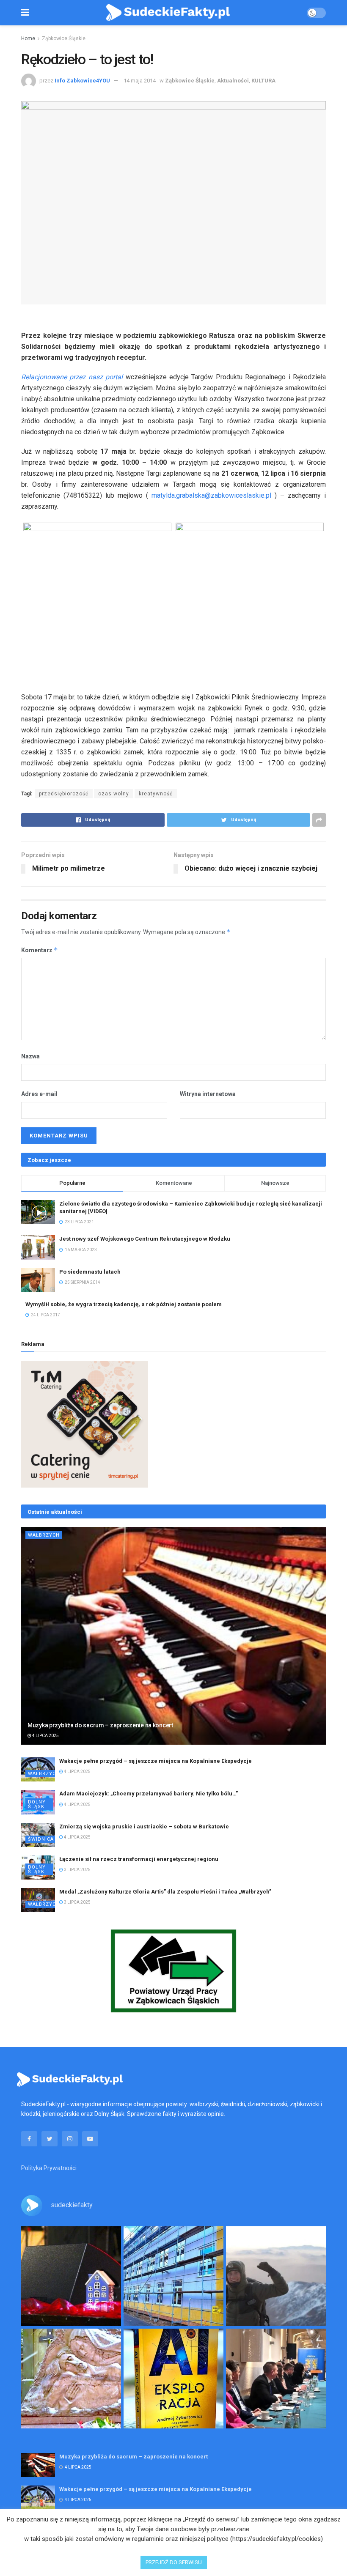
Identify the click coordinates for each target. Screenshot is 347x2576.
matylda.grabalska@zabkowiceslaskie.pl (211, 495)
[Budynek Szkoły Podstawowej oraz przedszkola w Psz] (173, 2276)
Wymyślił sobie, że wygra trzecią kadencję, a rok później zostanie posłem (124, 1304)
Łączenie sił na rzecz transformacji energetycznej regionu (139, 1859)
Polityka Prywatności (49, 2168)
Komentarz (40, 950)
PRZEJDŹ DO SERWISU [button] (174, 2562)
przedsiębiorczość (64, 794)
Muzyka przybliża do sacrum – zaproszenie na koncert (100, 1725)
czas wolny (114, 794)
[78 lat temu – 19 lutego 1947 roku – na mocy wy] (71, 2379)
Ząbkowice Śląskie (64, 38)
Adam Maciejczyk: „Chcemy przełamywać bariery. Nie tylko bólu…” (149, 1794)
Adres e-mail (39, 1094)
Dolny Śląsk (37, 1804)
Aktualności (233, 81)
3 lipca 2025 (77, 1870)
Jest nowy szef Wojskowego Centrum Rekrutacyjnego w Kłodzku (145, 1239)
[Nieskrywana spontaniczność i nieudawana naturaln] (71, 2276)
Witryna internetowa (208, 1094)
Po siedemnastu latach (90, 1272)
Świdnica (41, 1839)
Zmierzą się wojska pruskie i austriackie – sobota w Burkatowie (144, 1826)
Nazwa (30, 1056)
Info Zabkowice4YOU (82, 81)
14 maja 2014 (140, 81)
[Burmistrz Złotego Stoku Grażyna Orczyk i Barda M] (276, 2379)
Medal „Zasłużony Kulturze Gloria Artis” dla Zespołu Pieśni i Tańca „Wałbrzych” (165, 1892)
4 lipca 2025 (45, 1736)
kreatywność (156, 794)
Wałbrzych (44, 1535)
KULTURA (263, 81)
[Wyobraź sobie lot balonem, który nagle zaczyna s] (173, 2379)
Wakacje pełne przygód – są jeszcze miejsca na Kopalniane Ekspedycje (156, 1761)
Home (28, 38)
